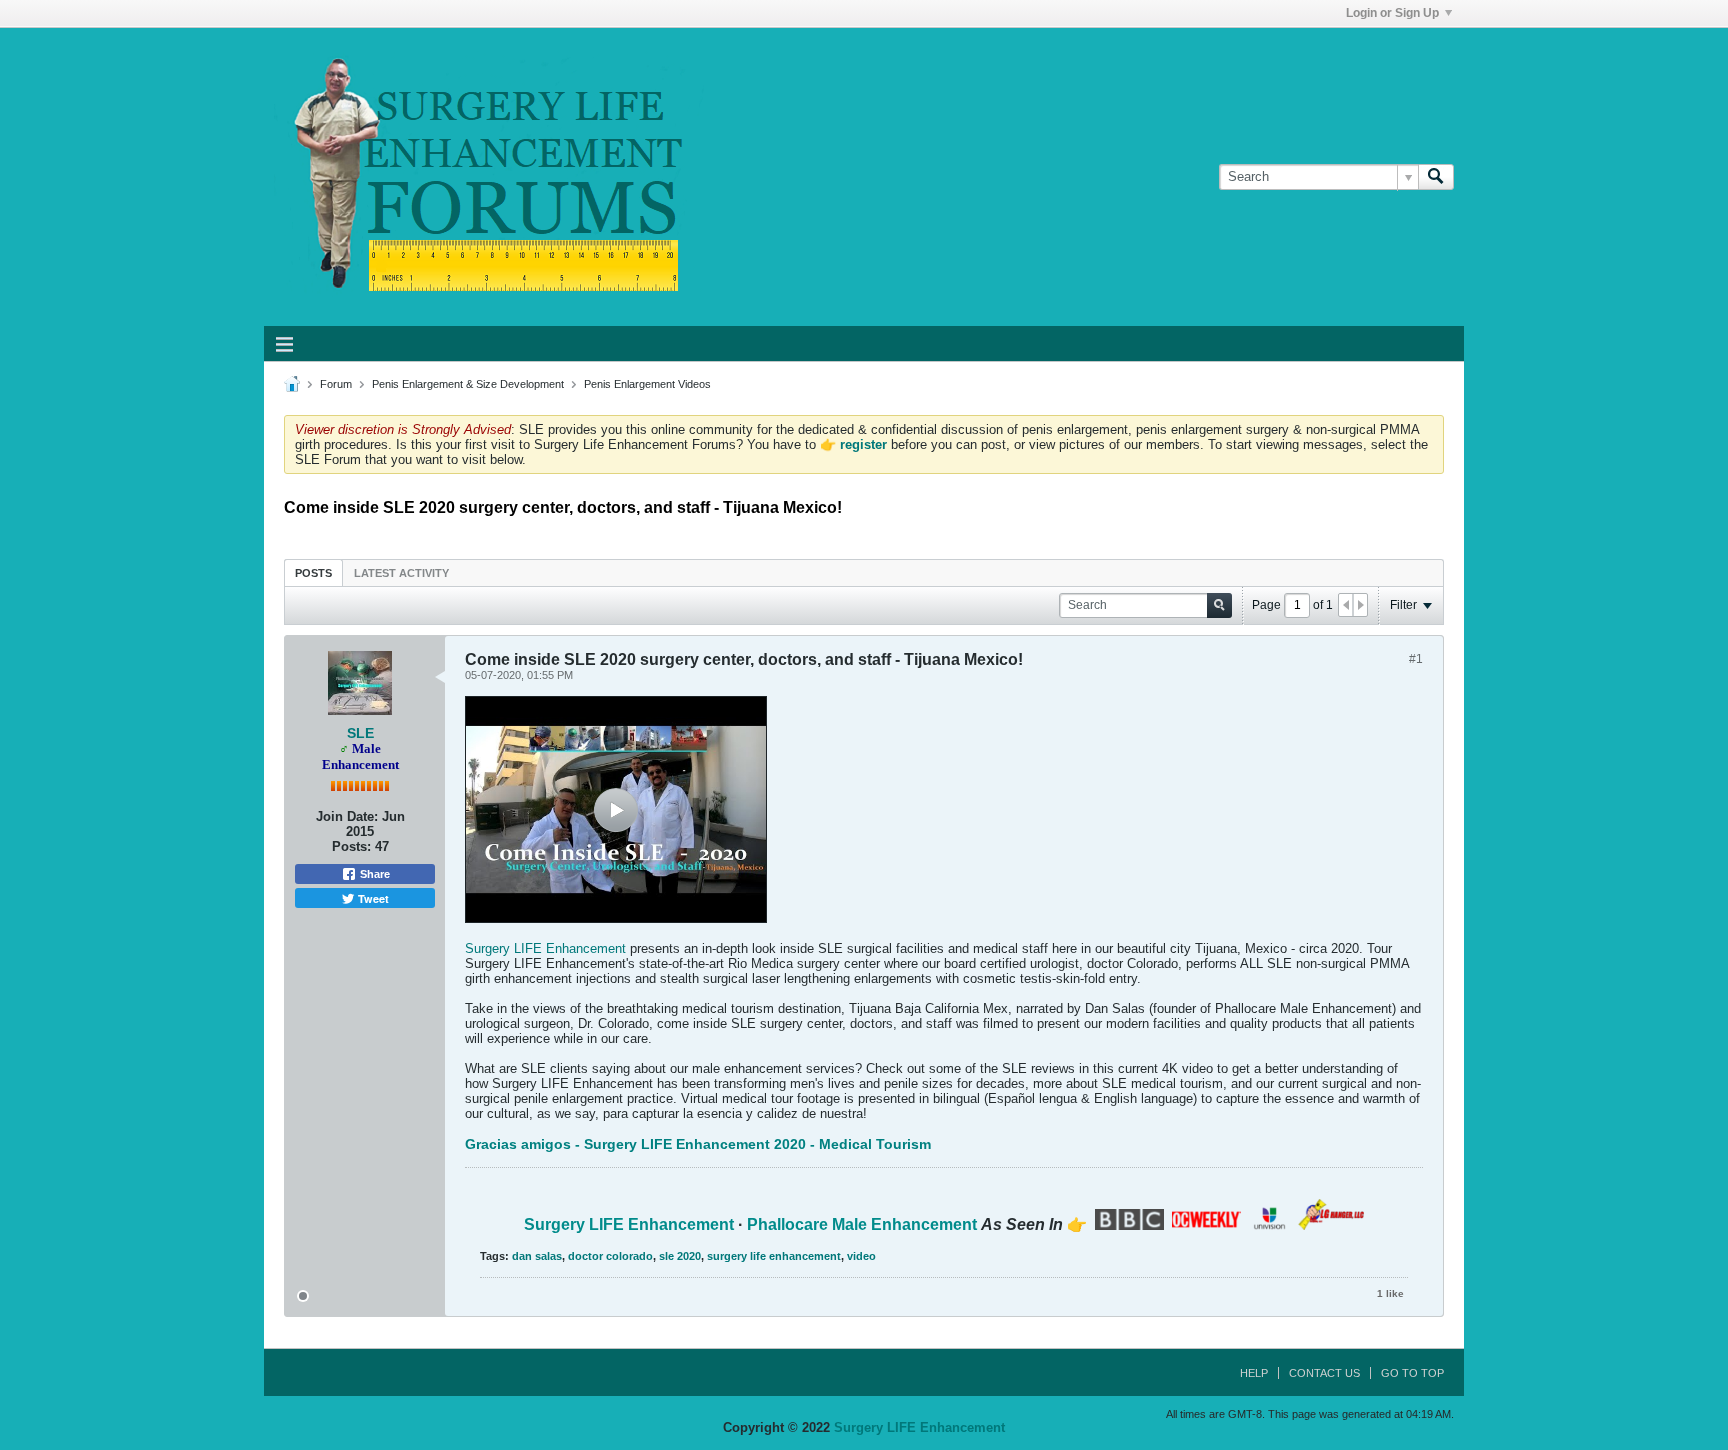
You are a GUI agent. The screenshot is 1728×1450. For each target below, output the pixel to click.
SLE (360, 733)
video (861, 1256)
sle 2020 (680, 1256)
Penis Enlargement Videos (647, 384)
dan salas (537, 1256)
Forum (336, 384)
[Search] (1436, 177)
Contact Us (1324, 1373)
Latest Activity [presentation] (401, 573)
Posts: (351, 846)
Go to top (1412, 1373)
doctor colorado (610, 1256)
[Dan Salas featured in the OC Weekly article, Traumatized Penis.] (1206, 1224)
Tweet (372, 898)
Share (373, 874)
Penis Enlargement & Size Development (468, 384)
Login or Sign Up (1392, 13)
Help (1254, 1373)
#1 (1416, 659)
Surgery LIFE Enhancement (545, 948)
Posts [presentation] (313, 573)
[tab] (313, 572)
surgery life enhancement (774, 1256)
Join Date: (347, 816)
